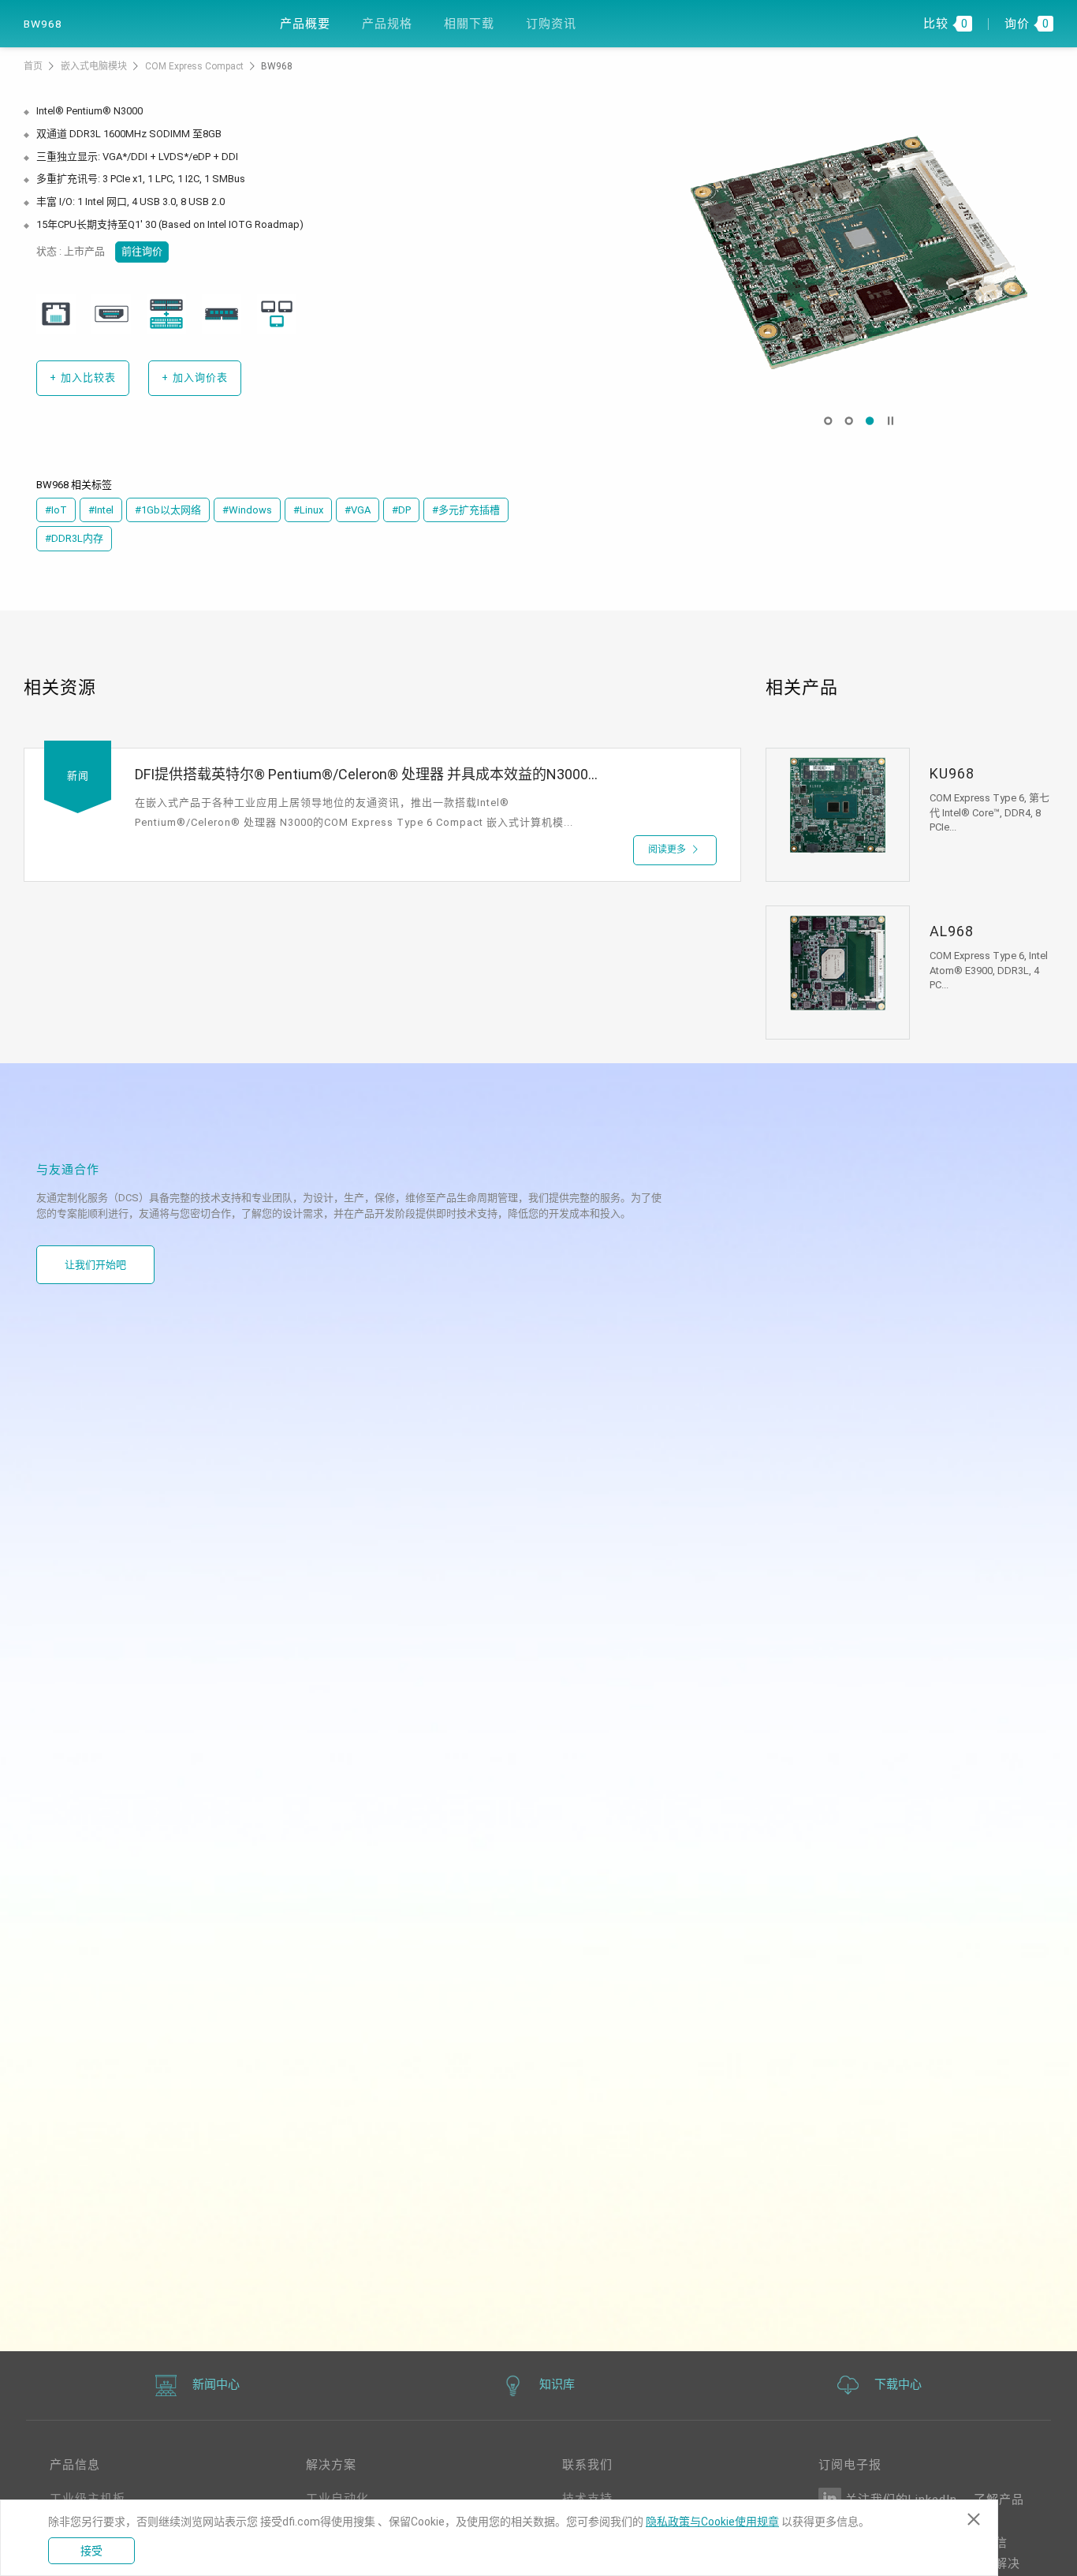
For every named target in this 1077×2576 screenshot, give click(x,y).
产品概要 (305, 24)
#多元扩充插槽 (466, 510)
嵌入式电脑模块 (95, 66)
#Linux (308, 510)
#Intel (101, 510)
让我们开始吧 (95, 1265)
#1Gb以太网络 (168, 510)
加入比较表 (83, 377)
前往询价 (142, 251)
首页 (34, 66)
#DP (401, 510)
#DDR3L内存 (74, 538)
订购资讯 (551, 24)
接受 (91, 2551)
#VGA (358, 510)
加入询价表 (195, 377)
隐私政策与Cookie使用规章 (712, 2522)
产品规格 (387, 24)
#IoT (56, 510)
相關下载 (469, 24)
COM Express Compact (196, 66)
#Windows (247, 510)
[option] (859, 253)
